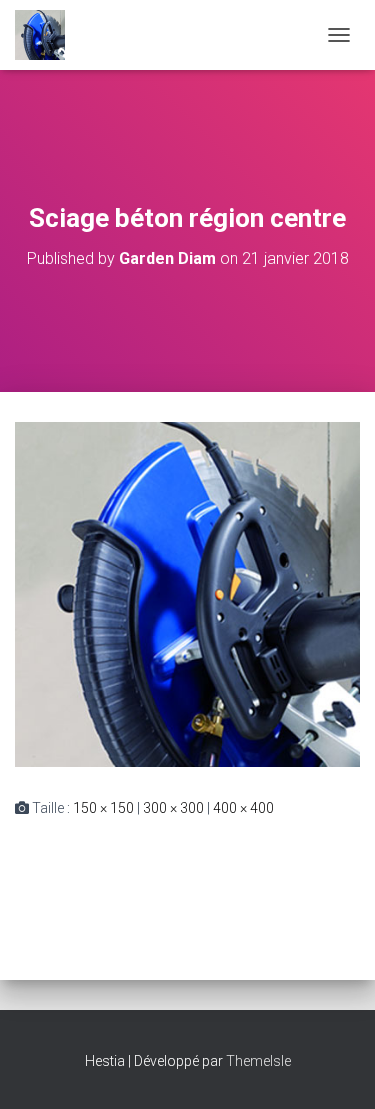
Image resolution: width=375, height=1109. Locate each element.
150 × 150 (103, 808)
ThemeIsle (258, 1061)
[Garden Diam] (47, 35)
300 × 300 (173, 808)
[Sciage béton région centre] (187, 593)
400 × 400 (243, 808)
